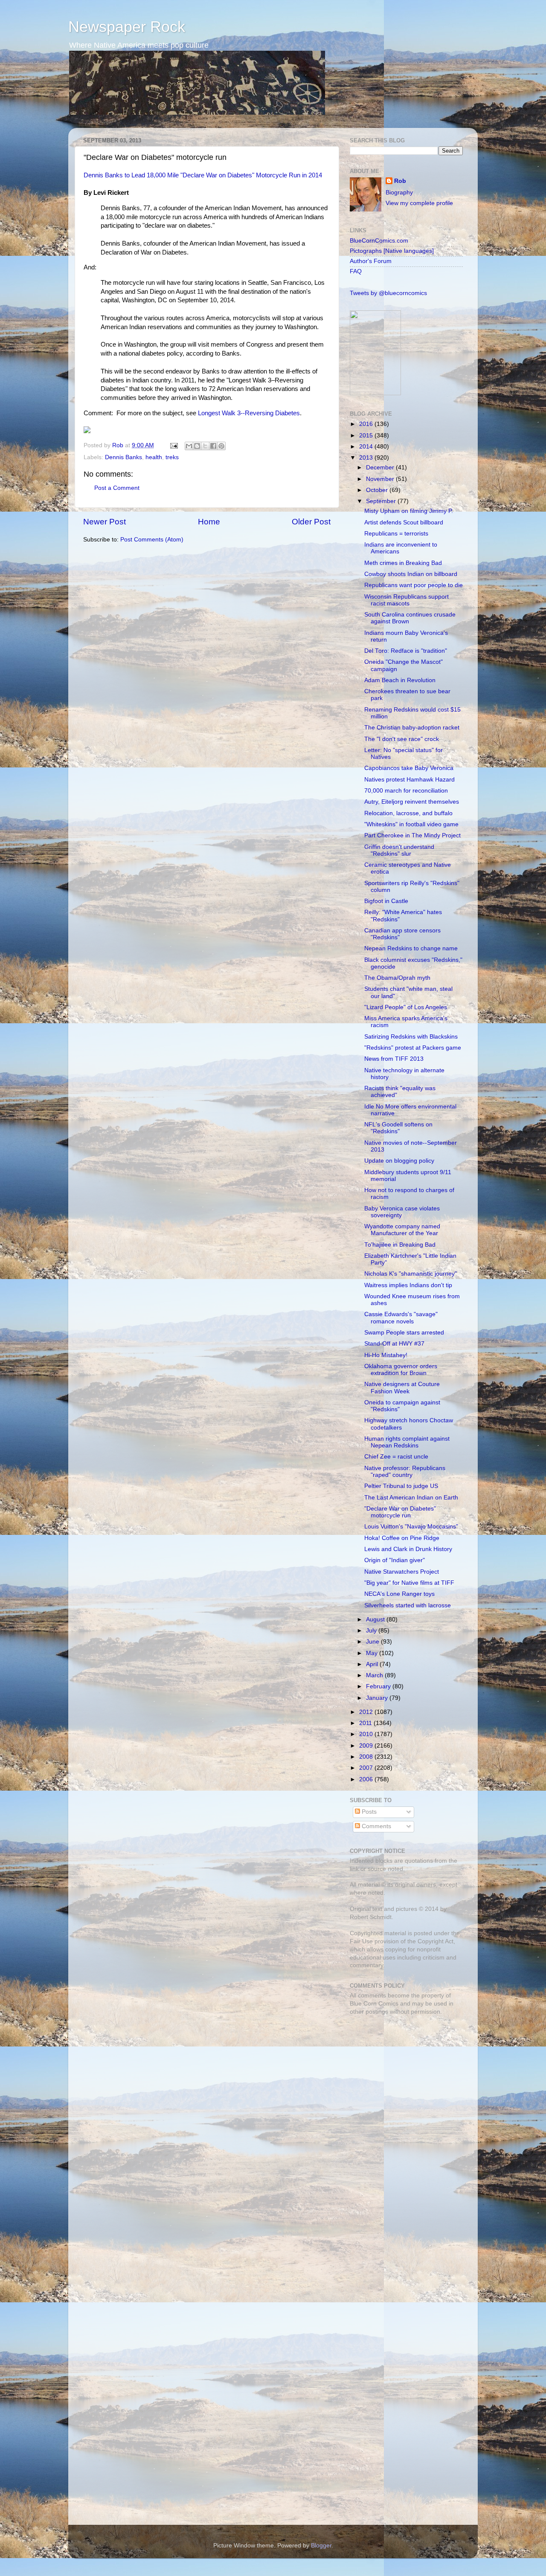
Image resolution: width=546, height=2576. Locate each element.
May (373, 1653)
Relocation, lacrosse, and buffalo (408, 813)
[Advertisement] (403, 2082)
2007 (367, 1768)
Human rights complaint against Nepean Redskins (407, 1442)
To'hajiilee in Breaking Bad (400, 1245)
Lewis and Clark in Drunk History (408, 1549)
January (378, 1698)
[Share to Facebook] (213, 446)
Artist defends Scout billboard (404, 522)
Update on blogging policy (399, 1161)
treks (172, 457)
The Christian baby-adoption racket (412, 728)
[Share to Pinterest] (221, 446)
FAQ (356, 271)
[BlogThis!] (197, 446)
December (381, 467)
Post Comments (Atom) (152, 540)
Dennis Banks (123, 457)
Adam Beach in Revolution (400, 680)
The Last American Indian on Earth (411, 1498)
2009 (367, 1746)
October (378, 490)
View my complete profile (419, 203)
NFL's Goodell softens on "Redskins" (398, 1128)
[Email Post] (173, 445)
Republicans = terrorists (396, 534)
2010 (367, 1734)
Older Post (311, 522)
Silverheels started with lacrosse (408, 1605)
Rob (119, 445)
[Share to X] (205, 446)
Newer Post (105, 522)
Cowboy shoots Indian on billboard (411, 574)
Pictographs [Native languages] (392, 251)
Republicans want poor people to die (414, 585)
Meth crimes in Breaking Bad (403, 563)
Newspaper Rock (127, 27)
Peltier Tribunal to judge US (401, 1486)
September (382, 501)
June (373, 1642)
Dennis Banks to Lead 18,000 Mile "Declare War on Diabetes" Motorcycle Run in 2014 (203, 175)
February (379, 1686)
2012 (367, 1712)
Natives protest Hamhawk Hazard (409, 780)
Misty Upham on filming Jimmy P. (409, 511)
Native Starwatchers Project (402, 1572)
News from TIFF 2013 (394, 1059)
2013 (367, 458)
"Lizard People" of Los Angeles (406, 1007)
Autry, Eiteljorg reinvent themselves (412, 802)
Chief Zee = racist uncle (396, 1457)
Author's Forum (371, 261)
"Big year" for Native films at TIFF (409, 1583)
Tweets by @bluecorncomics (388, 293)
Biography (399, 192)
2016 (367, 424)
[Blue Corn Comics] (375, 393)
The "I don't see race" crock (402, 739)
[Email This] (189, 446)
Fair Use (361, 1941)
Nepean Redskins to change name (411, 948)
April (373, 1664)
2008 (367, 1757)
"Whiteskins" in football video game (411, 824)
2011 (366, 1723)
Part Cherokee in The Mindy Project (412, 835)
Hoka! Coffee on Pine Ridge (402, 1538)
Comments (376, 1826)
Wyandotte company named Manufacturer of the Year (402, 1230)
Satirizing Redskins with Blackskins (411, 1037)
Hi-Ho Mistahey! (386, 1355)
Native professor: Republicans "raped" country (405, 1472)
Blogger (321, 2546)
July (372, 1631)
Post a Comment (117, 488)
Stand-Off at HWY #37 (394, 1344)
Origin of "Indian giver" (395, 1560)
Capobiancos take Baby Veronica (409, 768)
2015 (367, 436)
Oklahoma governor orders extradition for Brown (401, 1370)
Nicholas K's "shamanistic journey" (411, 1274)
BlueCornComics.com (379, 241)
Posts (368, 1812)
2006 (367, 1779)
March (375, 1675)
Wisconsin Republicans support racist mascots (407, 600)
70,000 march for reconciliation (406, 791)
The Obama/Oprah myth (397, 978)
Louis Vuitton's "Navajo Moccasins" (411, 1527)
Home (209, 522)
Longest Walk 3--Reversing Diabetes (249, 413)
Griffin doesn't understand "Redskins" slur (399, 850)
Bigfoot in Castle (386, 901)
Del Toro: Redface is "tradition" (406, 651)
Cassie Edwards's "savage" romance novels (401, 1318)
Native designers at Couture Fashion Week (402, 1388)
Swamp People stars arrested (404, 1333)
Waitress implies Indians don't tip (408, 1285)
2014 (367, 447)
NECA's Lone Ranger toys (399, 1594)
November (381, 479)
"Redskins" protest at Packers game (413, 1048)
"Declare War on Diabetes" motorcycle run (400, 1512)
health (154, 457)
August (376, 1619)
